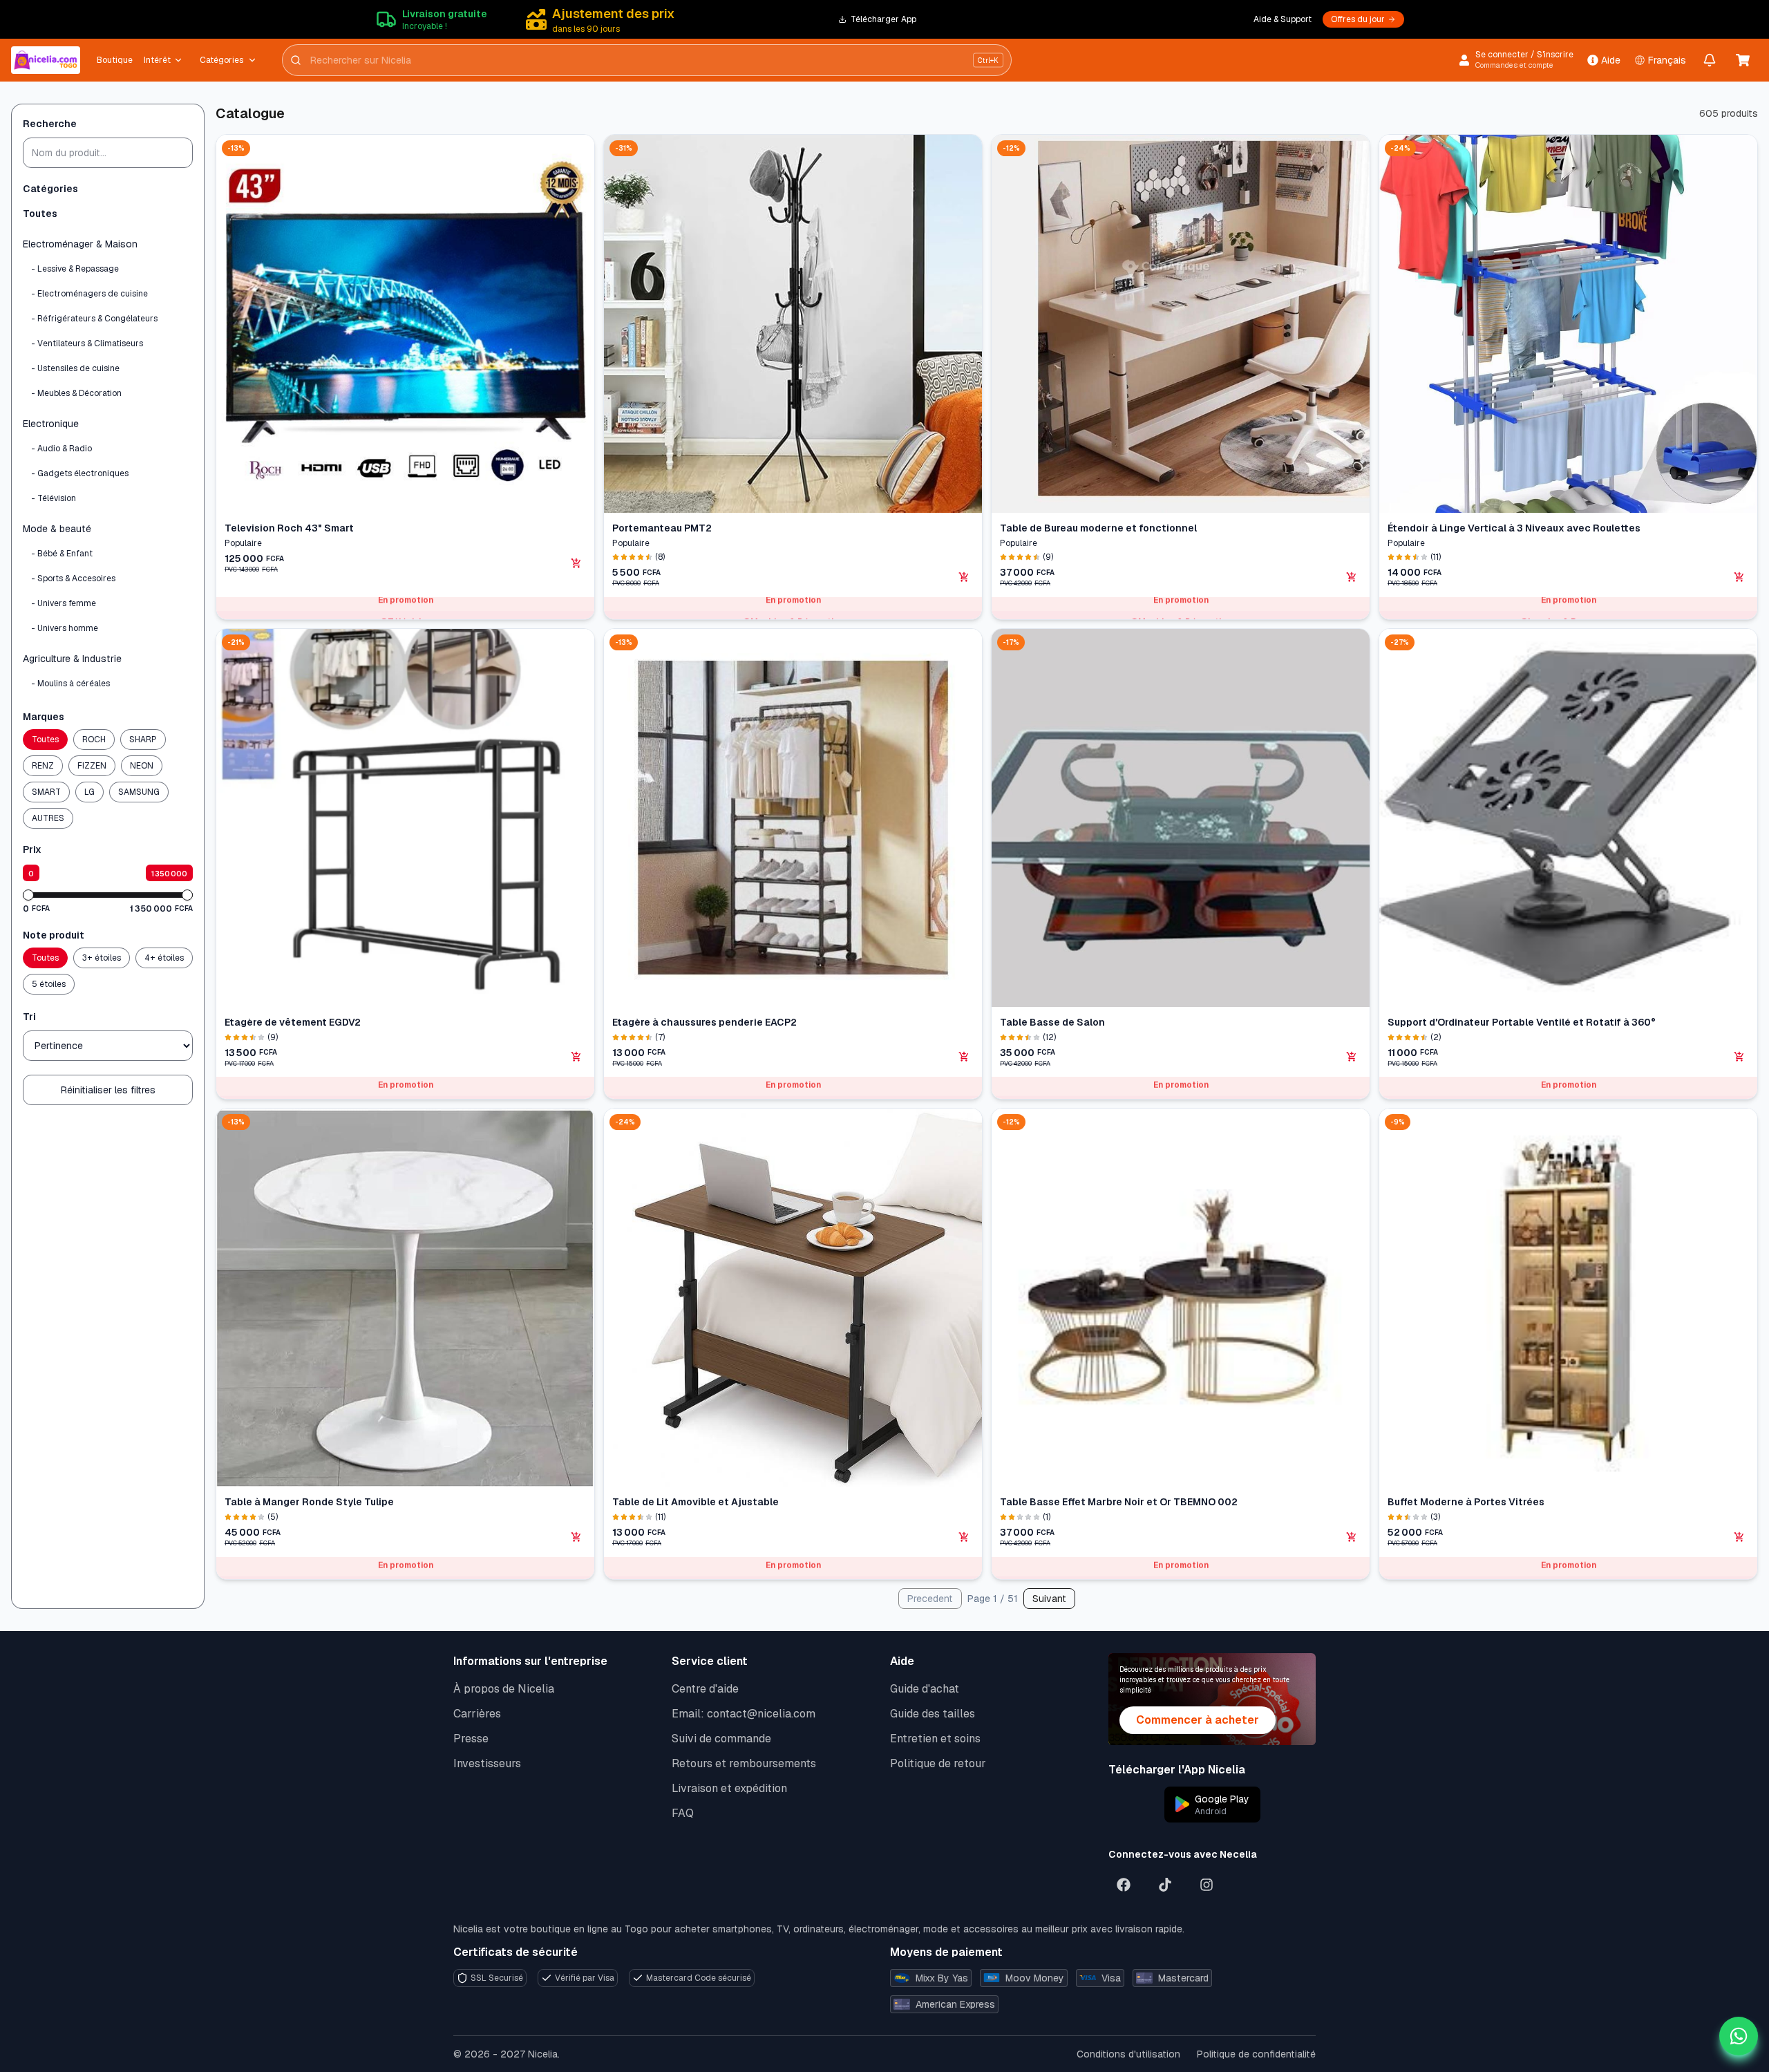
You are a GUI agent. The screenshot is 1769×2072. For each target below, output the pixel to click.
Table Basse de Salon (1052, 1022)
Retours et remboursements (744, 1763)
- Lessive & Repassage (75, 269)
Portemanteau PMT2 (662, 528)
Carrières (477, 1714)
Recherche (50, 124)
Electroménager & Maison (80, 244)
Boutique (115, 60)
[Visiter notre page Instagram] (1207, 1885)
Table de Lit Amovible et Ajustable (696, 1502)
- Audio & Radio (62, 449)
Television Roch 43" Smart (289, 528)
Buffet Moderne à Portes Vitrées (1466, 1502)
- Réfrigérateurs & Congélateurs (94, 319)
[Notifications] (1710, 60)
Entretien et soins (935, 1739)
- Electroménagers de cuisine (89, 294)
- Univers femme (64, 603)
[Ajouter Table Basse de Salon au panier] (1352, 1057)
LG (89, 792)
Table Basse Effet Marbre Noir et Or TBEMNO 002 (1119, 1502)
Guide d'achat (925, 1689)
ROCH (94, 740)
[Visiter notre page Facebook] (1124, 1885)
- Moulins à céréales (70, 684)
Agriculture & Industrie (72, 659)
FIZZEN (92, 766)
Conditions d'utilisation (1128, 2054)
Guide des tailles (933, 1714)
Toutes (40, 214)
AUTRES (48, 818)
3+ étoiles (102, 958)
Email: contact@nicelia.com (744, 1714)
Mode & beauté (57, 529)
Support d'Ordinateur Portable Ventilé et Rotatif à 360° (1522, 1022)
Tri (29, 1017)
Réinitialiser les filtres (108, 1090)
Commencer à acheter (1198, 1720)
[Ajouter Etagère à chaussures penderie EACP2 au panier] (964, 1057)
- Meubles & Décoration (76, 393)
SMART (46, 792)
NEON (142, 766)
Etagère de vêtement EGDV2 (293, 1022)
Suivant (1049, 1599)
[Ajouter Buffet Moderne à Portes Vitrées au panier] (1739, 1537)
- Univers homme (65, 628)
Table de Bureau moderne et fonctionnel (1098, 528)
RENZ (43, 766)
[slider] (28, 895)
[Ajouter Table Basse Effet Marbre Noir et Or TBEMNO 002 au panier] (1352, 1537)
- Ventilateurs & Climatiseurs (87, 343)
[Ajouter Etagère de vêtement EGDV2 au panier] (576, 1057)
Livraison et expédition (729, 1788)
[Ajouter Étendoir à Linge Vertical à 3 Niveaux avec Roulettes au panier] (1739, 577)
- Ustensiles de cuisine (75, 368)
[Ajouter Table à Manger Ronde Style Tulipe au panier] (576, 1537)
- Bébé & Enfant (62, 554)
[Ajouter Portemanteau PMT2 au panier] (964, 577)
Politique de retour (938, 1763)
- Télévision (54, 498)
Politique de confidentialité (1256, 2054)
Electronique (51, 424)
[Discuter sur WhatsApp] (1739, 2036)
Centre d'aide (705, 1689)
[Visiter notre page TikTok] (1165, 1885)
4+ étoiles (164, 958)
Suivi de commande (721, 1739)
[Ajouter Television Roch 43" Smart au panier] (576, 563)
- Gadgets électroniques (80, 473)
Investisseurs (487, 1763)
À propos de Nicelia (504, 1689)
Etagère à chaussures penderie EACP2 (704, 1022)
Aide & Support (1283, 19)
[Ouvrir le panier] (1743, 60)
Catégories (221, 60)
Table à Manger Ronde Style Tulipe (309, 1502)
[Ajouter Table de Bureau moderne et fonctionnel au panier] (1352, 577)
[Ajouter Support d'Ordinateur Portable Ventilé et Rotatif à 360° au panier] (1739, 1057)
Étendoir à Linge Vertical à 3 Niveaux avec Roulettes (1514, 528)
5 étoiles (49, 984)
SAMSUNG (139, 792)
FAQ (683, 1813)
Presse (471, 1739)
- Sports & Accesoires (73, 578)
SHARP (143, 740)
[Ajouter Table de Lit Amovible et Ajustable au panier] (964, 1537)
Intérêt (157, 60)
